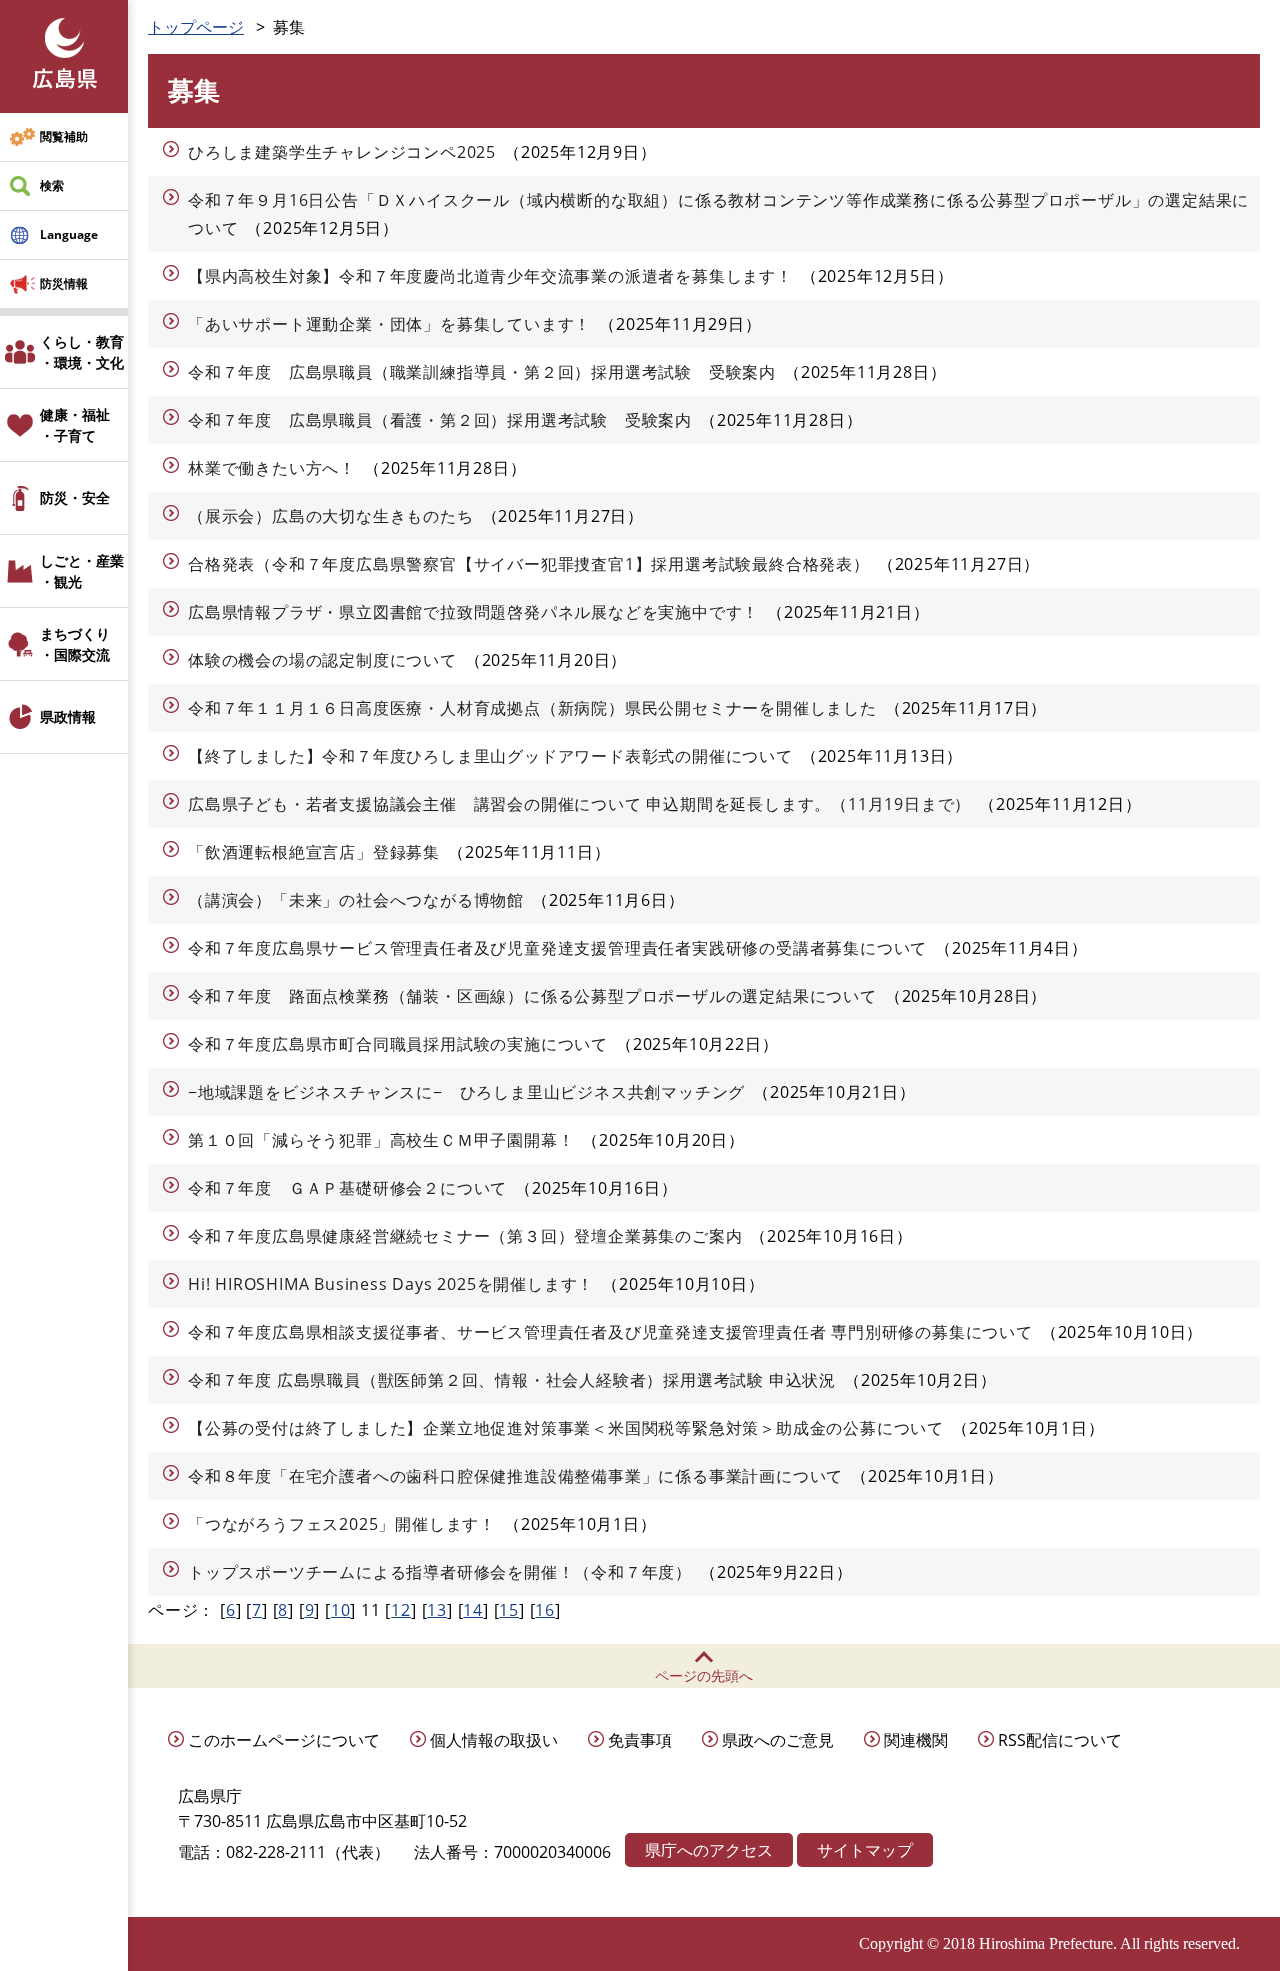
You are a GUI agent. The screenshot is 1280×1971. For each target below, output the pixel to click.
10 (341, 1610)
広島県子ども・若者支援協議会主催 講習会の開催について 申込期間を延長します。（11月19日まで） (579, 804)
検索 (52, 185)
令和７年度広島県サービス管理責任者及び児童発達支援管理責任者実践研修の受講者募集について (557, 948)
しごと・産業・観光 (82, 571)
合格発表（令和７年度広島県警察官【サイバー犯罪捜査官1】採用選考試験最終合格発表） (529, 564)
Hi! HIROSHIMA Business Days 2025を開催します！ (391, 1284)
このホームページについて (284, 1740)
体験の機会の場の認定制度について (322, 660)
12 (401, 1610)
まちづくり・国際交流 (75, 644)
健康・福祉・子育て (75, 425)
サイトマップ (865, 1850)
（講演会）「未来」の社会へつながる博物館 (356, 900)
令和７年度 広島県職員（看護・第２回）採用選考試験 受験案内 (440, 420)
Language (69, 234)
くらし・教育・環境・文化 (82, 352)
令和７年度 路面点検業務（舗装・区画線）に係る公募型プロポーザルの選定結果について (532, 996)
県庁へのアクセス (709, 1850)
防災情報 (64, 283)
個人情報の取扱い (494, 1740)
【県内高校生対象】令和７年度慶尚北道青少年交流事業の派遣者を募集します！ (490, 276)
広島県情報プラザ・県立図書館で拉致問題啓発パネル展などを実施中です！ (473, 612)
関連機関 (916, 1740)
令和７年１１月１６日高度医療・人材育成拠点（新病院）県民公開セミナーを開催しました (532, 708)
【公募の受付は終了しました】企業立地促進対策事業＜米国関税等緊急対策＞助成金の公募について (566, 1428)
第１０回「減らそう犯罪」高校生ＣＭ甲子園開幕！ (381, 1140)
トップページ (196, 27)
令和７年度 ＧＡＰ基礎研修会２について (347, 1188)
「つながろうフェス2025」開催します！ (342, 1524)
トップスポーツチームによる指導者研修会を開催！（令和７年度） (440, 1572)
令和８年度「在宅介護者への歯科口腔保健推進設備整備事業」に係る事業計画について (515, 1476)
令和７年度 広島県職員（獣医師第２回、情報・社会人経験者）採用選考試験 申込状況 (512, 1380)
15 (509, 1610)
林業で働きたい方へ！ (272, 468)
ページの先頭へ (704, 1675)
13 (437, 1610)
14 (473, 1610)
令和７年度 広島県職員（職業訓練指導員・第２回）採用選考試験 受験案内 (482, 372)
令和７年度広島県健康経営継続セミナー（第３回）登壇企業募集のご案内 (465, 1236)
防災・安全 (75, 497)
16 (545, 1610)
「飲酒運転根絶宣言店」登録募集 (314, 852)
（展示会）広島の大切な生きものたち (331, 516)
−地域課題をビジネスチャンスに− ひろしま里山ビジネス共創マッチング (466, 1092)
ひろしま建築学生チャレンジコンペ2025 (342, 152)
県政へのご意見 (778, 1740)
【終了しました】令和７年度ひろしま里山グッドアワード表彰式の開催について (490, 756)
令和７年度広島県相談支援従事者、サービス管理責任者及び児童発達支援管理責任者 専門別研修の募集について (610, 1332)
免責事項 (640, 1740)
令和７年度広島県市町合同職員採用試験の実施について (398, 1044)
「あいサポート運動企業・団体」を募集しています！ (389, 324)
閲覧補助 (64, 136)
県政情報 (68, 716)
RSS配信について (1060, 1740)
